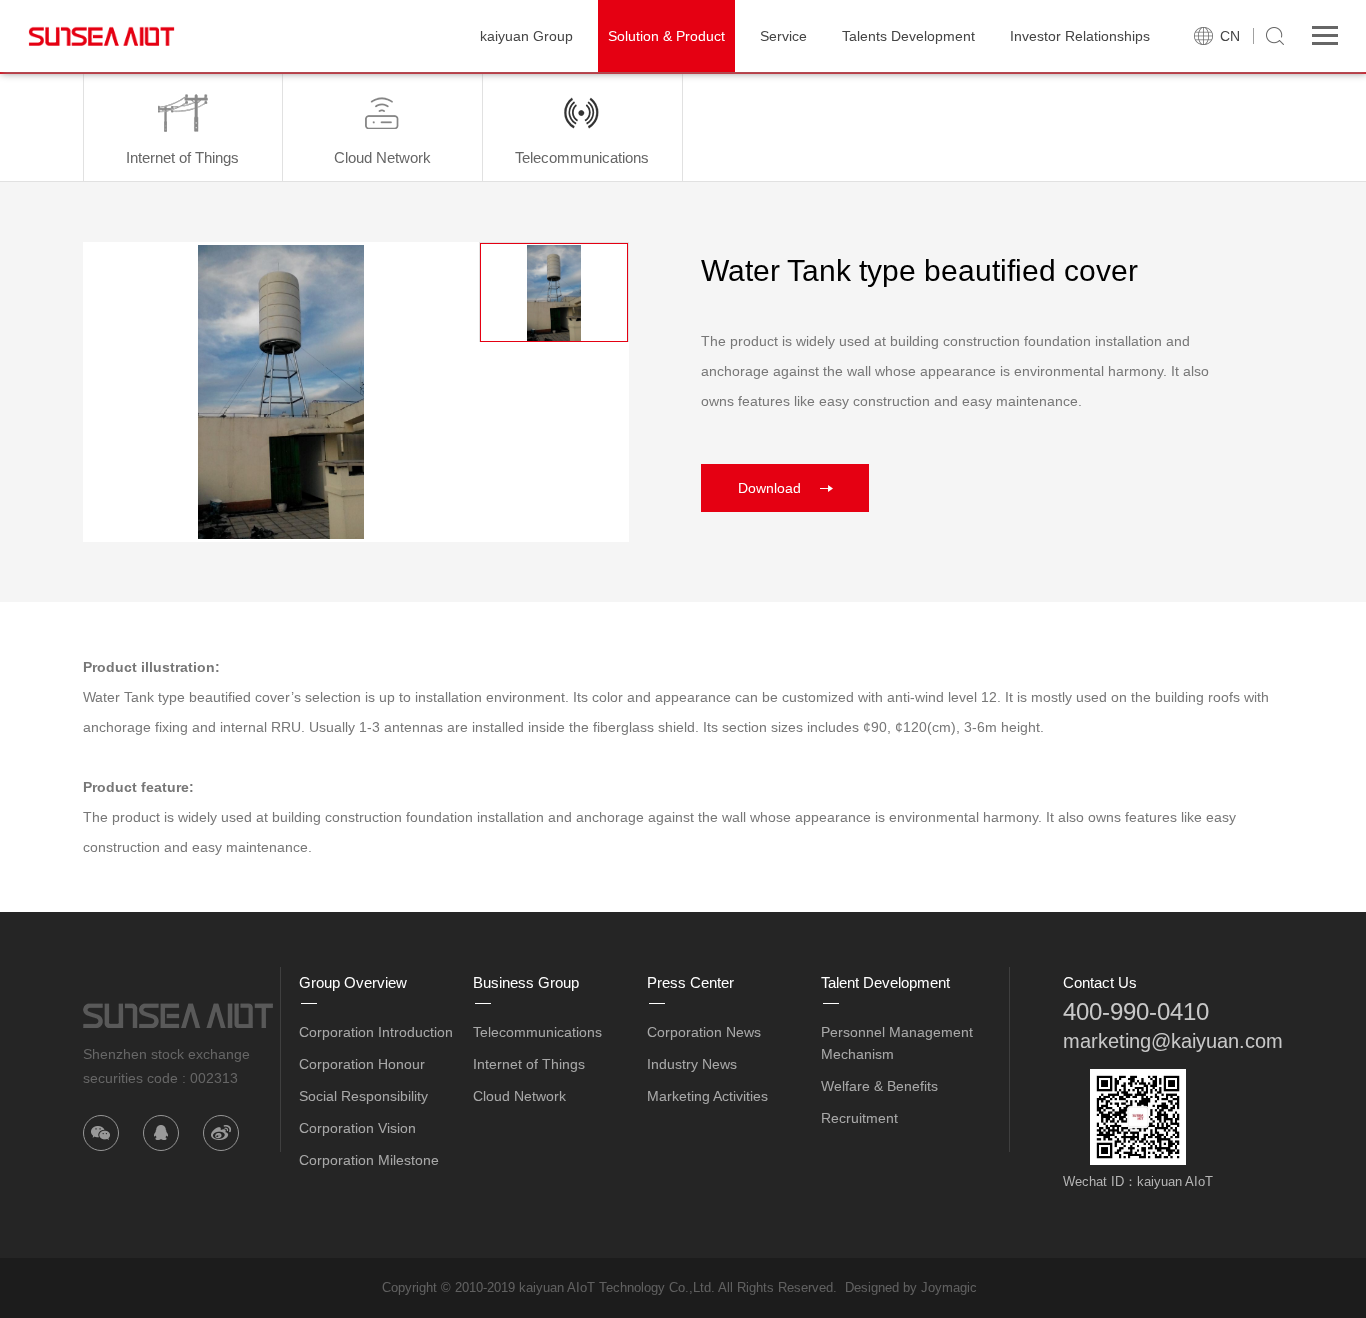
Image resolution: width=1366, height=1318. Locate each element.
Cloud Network (519, 1096)
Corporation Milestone (369, 1160)
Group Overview (353, 982)
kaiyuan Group (526, 36)
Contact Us (1100, 982)
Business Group (526, 982)
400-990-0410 (1136, 1011)
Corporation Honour (362, 1064)
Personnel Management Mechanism (897, 1043)
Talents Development (908, 36)
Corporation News (704, 1032)
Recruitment (859, 1118)
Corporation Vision (357, 1128)
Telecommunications (537, 1032)
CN (1230, 36)
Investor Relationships (1080, 36)
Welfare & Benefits (879, 1086)
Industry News (692, 1064)
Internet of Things (529, 1064)
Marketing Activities (707, 1096)
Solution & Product (666, 36)
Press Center (690, 982)
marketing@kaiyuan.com (1173, 1041)
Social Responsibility (363, 1096)
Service (783, 36)
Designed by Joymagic (911, 1287)
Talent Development (885, 982)
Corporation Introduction (376, 1032)
